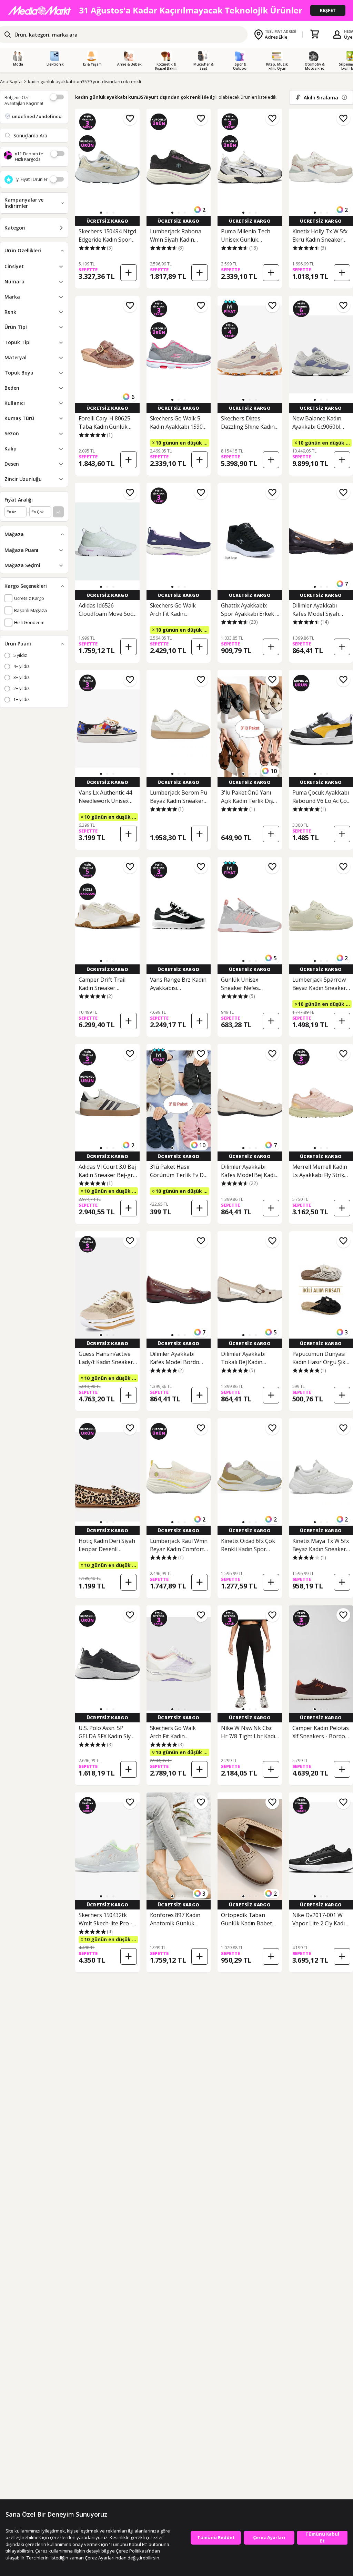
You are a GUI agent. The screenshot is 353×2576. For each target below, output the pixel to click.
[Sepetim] (314, 35)
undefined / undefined (37, 116)
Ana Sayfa (11, 81)
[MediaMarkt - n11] (176, 10)
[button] (101, 213)
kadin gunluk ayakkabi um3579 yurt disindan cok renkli (84, 81)
